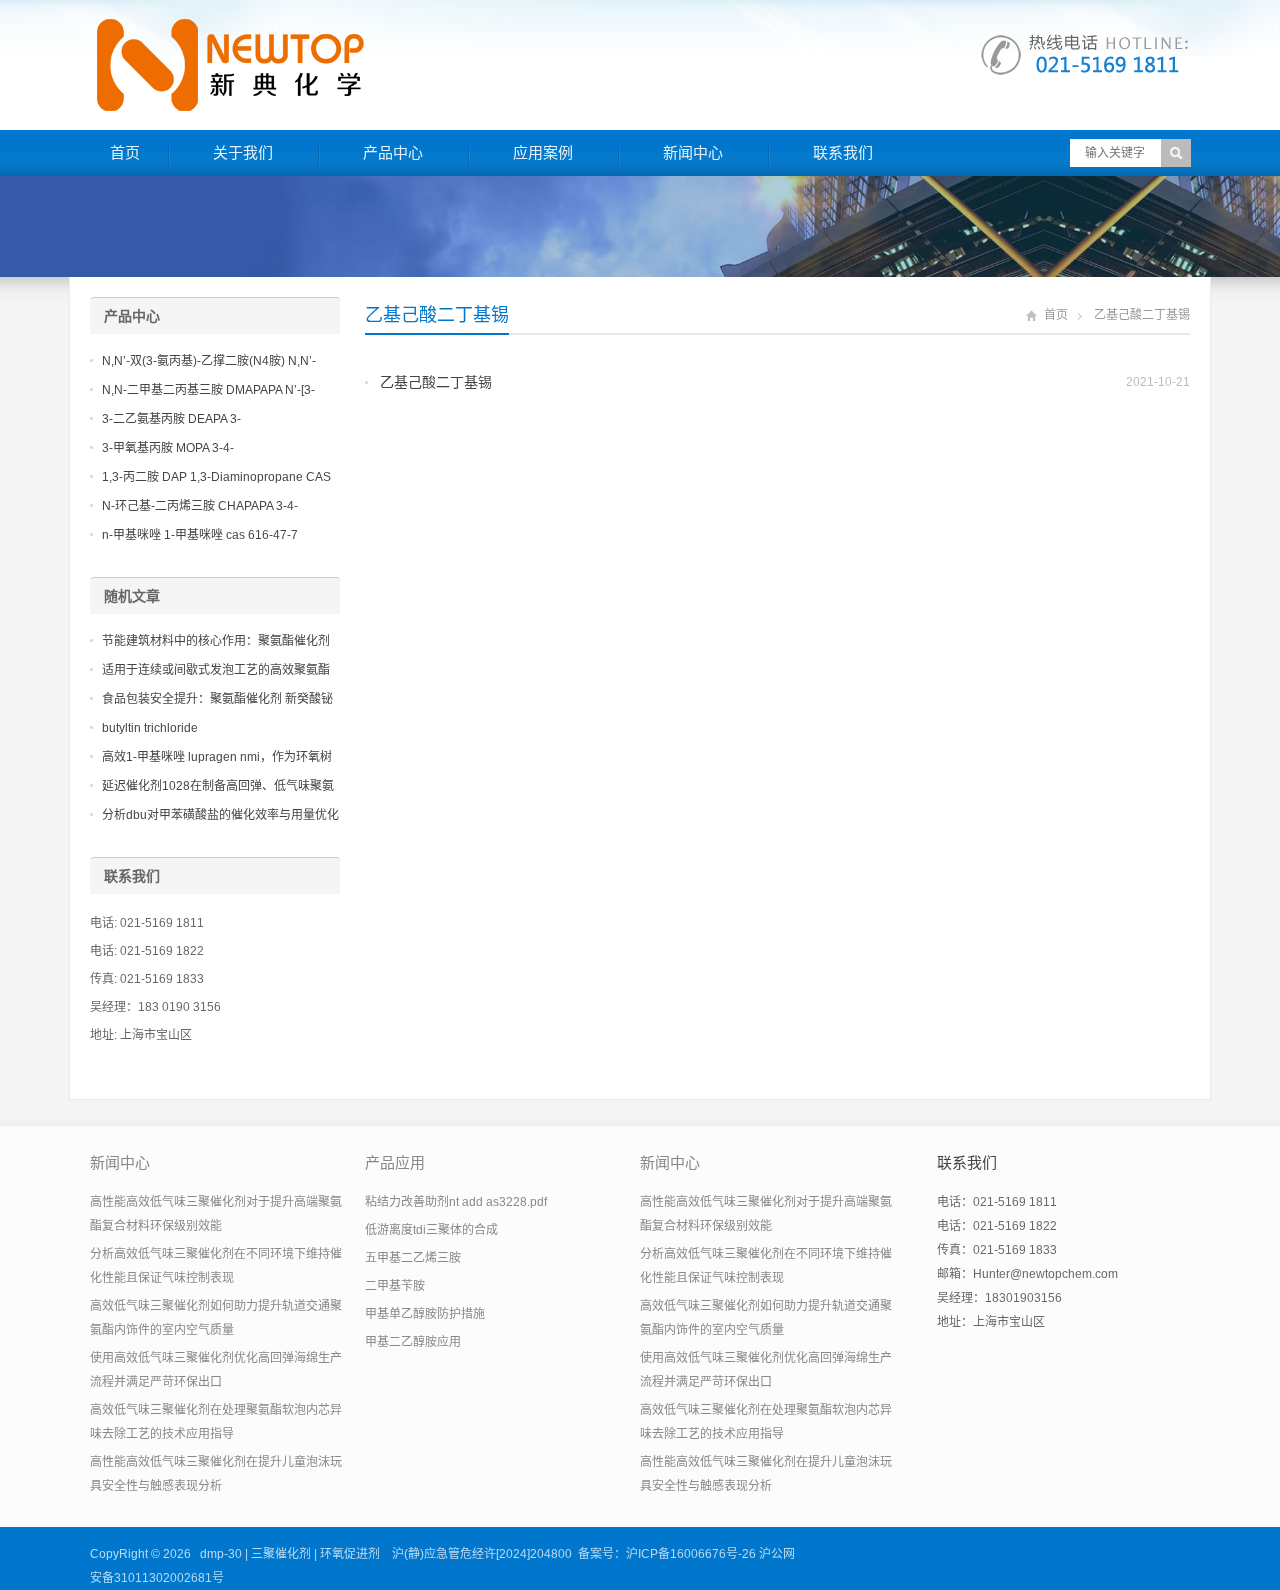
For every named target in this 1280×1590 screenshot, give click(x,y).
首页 (125, 152)
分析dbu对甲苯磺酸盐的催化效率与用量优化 (220, 815)
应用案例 (543, 152)
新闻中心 (693, 152)
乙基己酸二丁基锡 (436, 382)
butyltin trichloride (150, 728)
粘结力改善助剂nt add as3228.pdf (456, 1202)
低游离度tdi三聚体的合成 (431, 1230)
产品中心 (393, 152)
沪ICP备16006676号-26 (691, 1554)
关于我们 (243, 152)
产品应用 (395, 1162)
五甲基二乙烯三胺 (413, 1258)
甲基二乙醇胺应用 (413, 1342)
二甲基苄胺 (395, 1286)
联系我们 (843, 152)
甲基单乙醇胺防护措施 (425, 1314)
